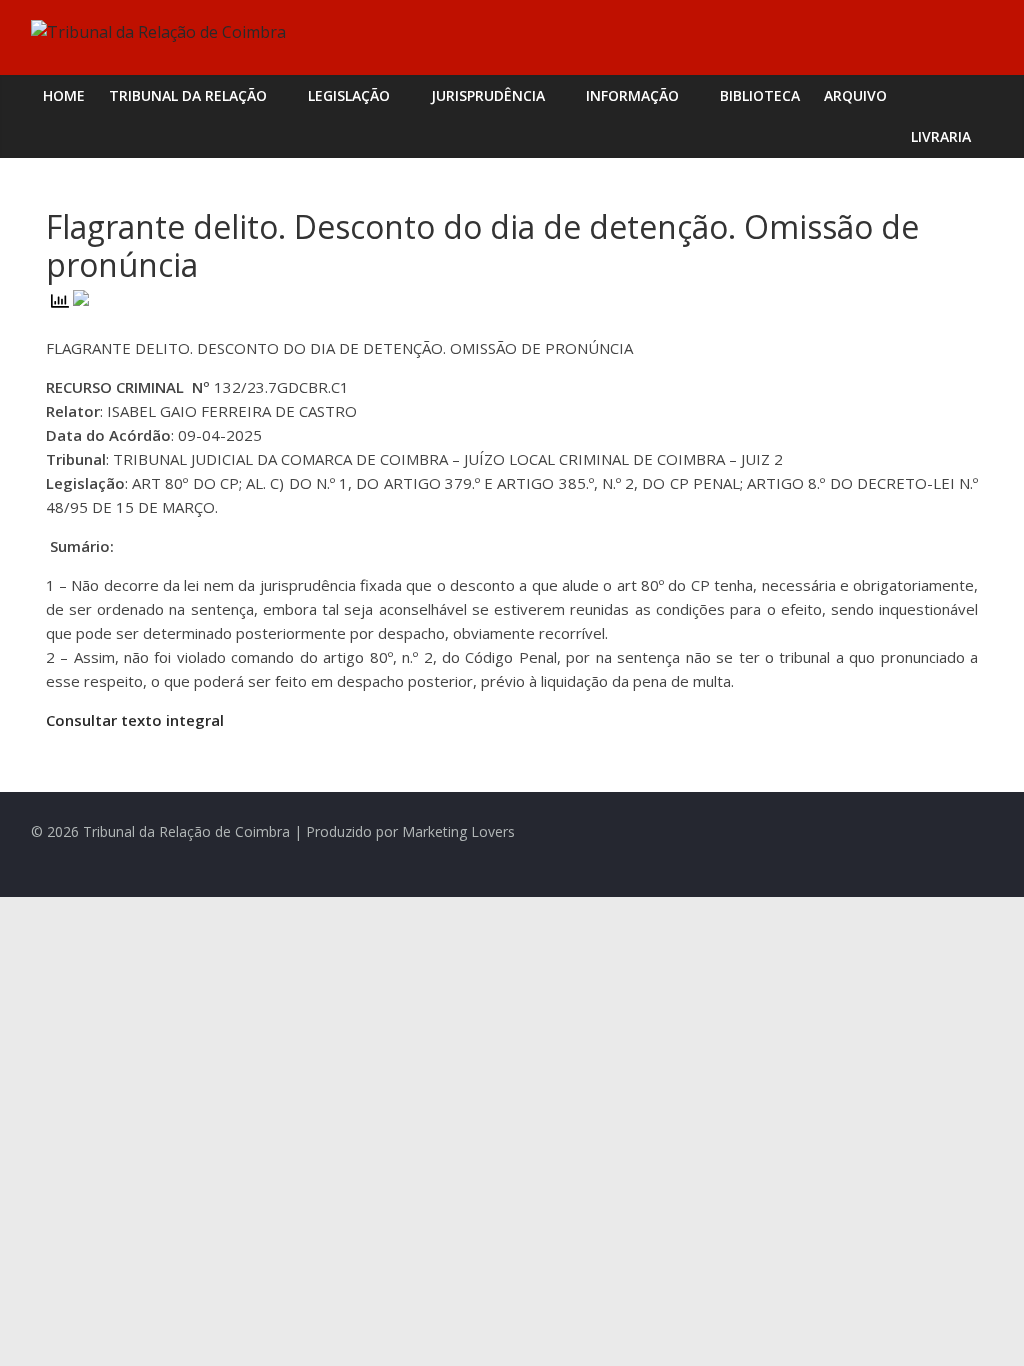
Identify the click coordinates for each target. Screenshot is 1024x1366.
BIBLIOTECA (760, 95)
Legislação (349, 95)
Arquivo (855, 95)
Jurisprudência (488, 95)
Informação (632, 95)
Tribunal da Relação (188, 95)
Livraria (941, 136)
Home (64, 95)
